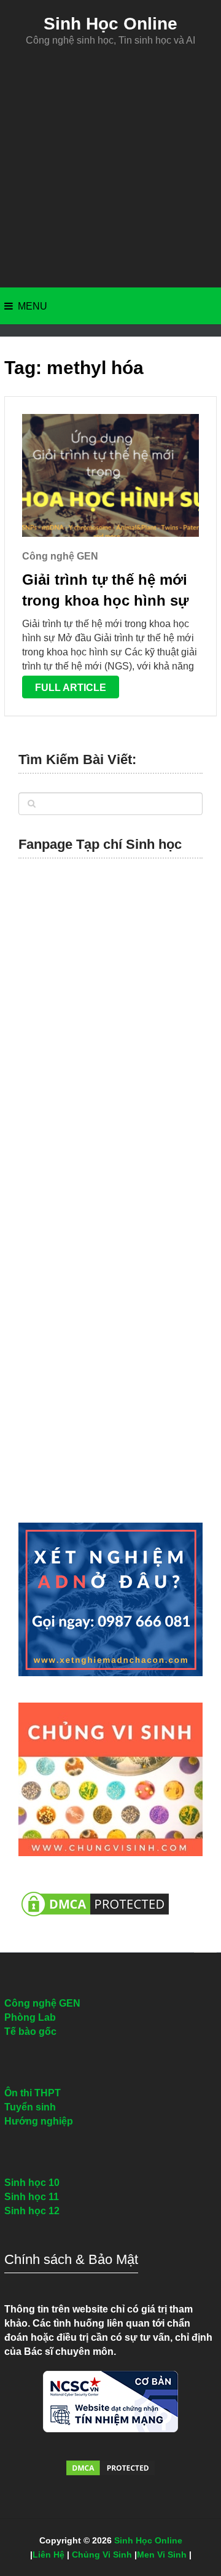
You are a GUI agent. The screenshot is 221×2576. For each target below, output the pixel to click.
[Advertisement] (110, 167)
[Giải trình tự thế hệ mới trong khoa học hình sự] (110, 475)
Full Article (71, 688)
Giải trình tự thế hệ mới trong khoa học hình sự (105, 590)
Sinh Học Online (110, 24)
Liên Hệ (48, 2555)
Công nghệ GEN (60, 556)
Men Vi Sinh (162, 2555)
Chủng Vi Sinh (102, 2555)
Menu (33, 306)
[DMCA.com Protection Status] (95, 1923)
